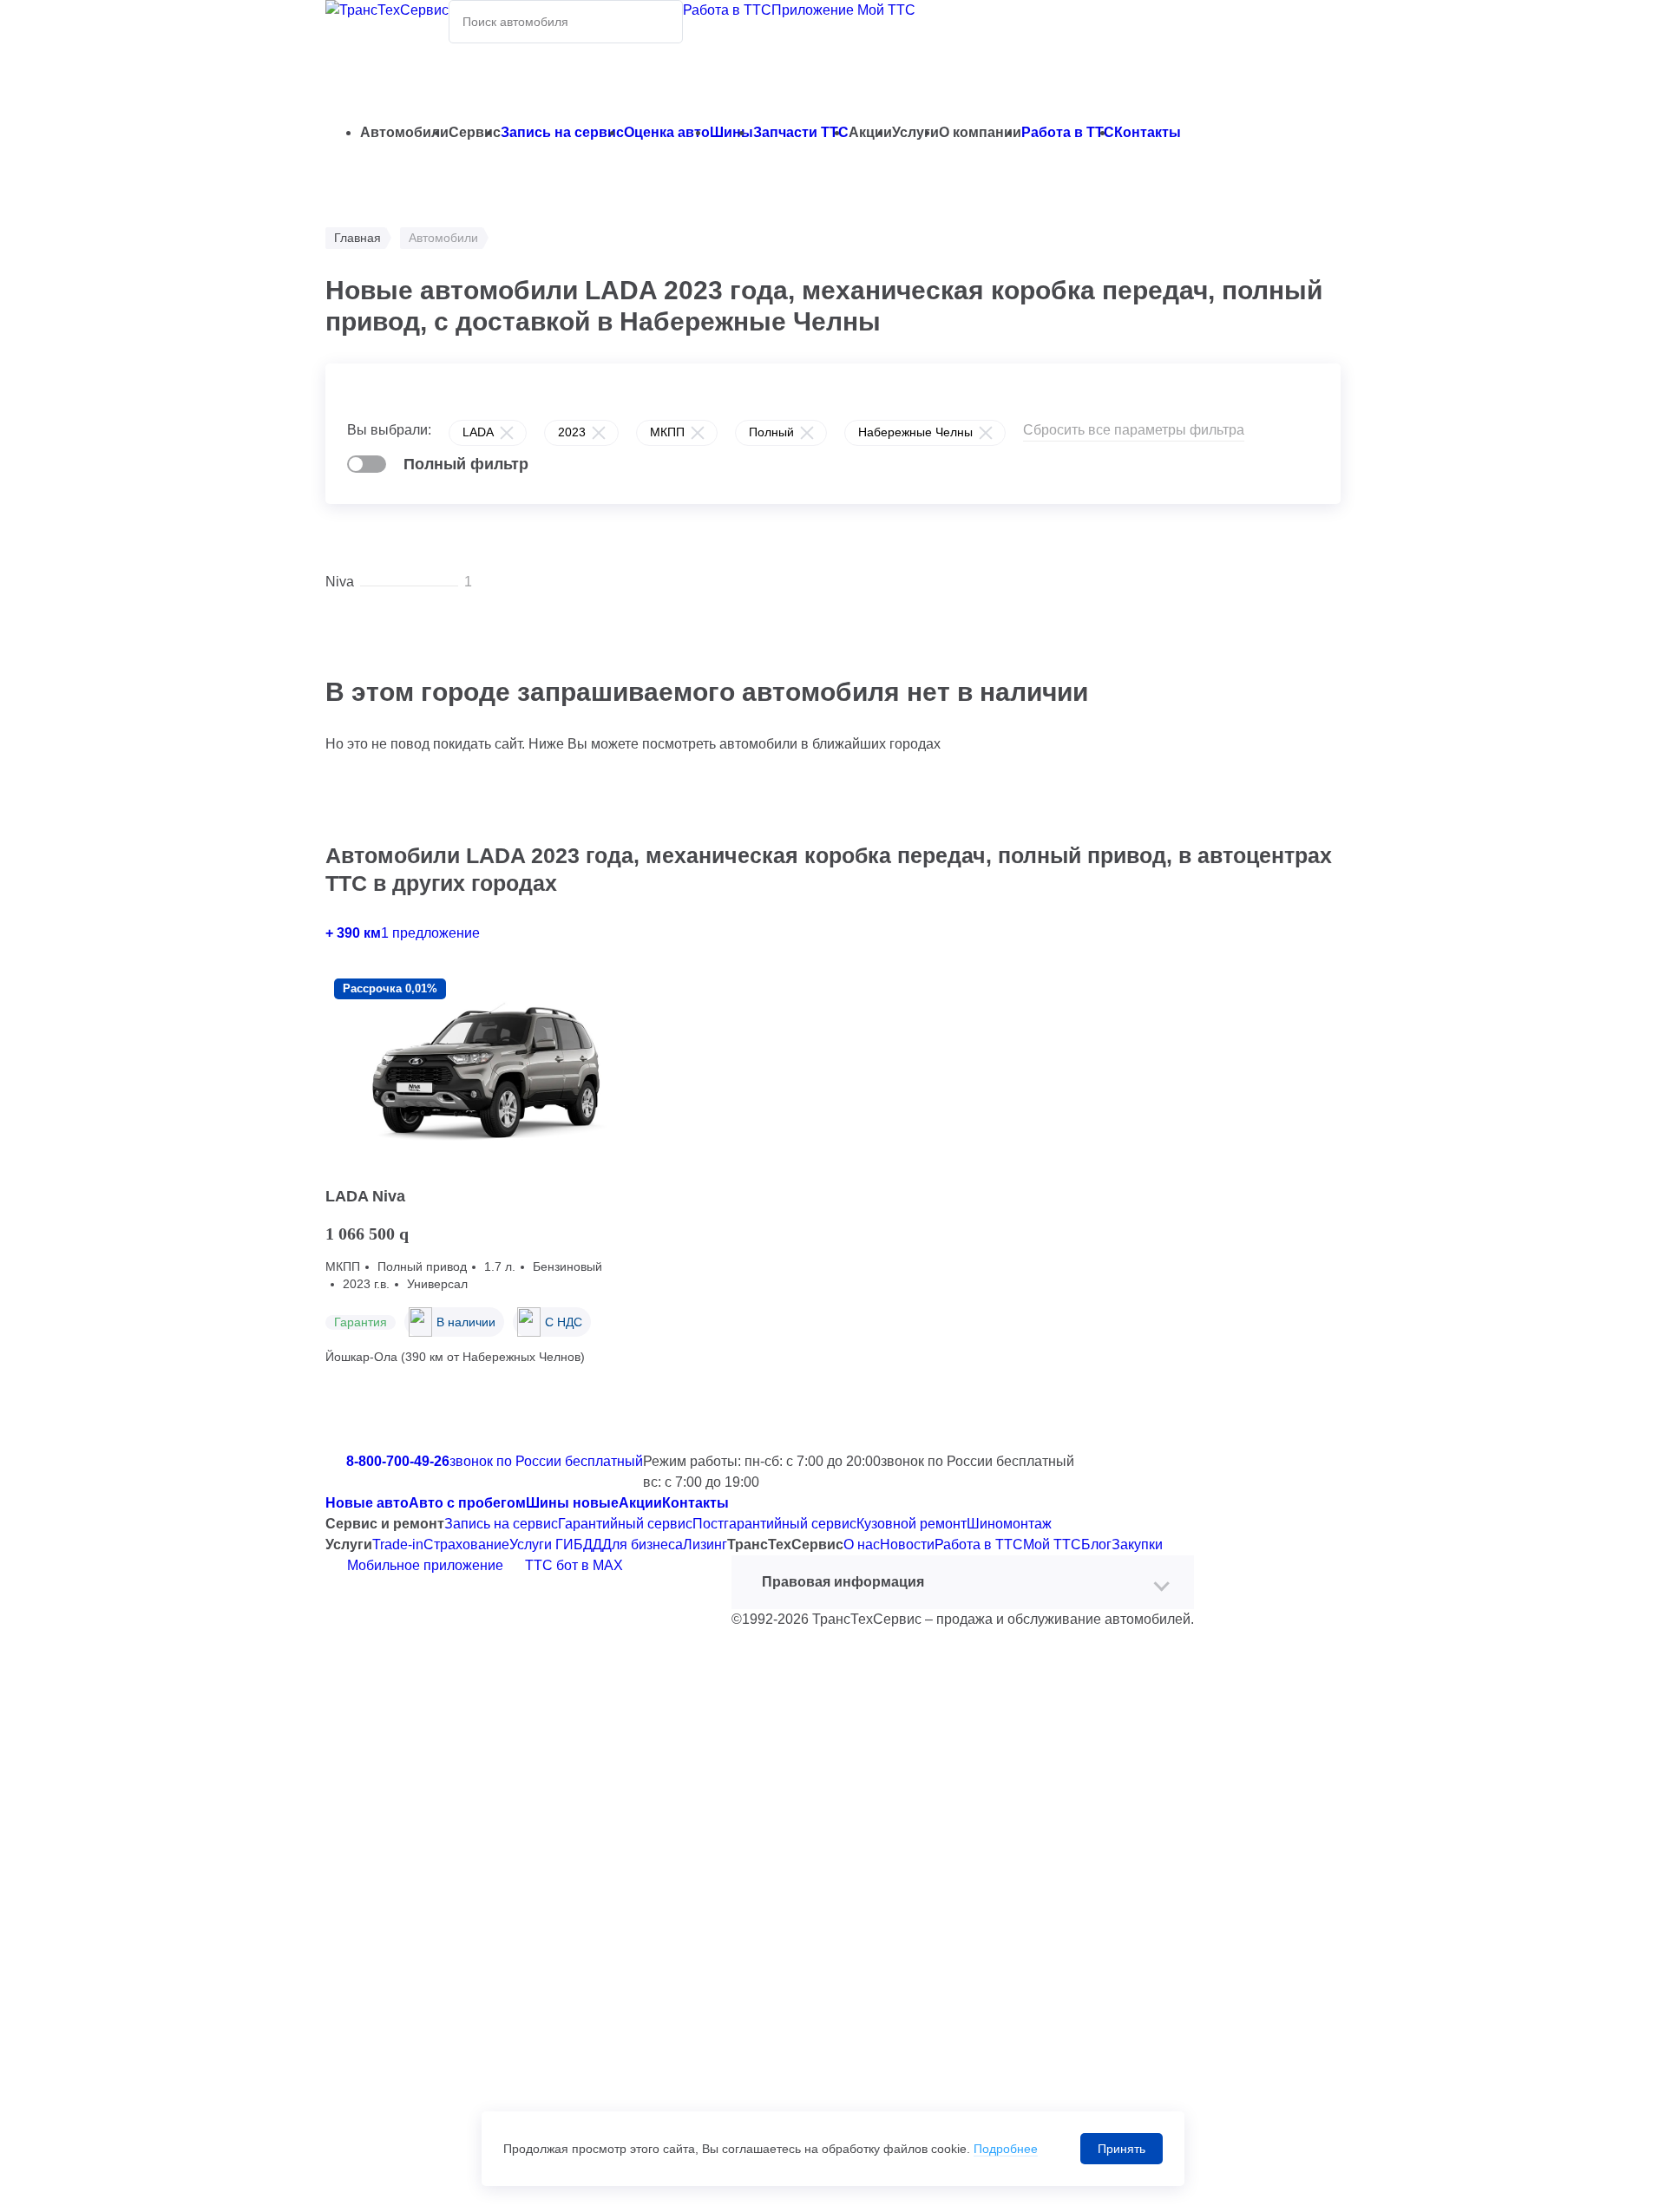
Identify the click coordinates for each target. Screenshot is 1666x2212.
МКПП (667, 432)
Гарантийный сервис (625, 1524)
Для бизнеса (643, 1544)
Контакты (1148, 132)
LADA (478, 432)
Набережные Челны (915, 432)
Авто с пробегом (467, 1503)
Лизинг (705, 1544)
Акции (640, 1503)
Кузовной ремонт (912, 1524)
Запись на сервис (562, 132)
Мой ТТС (1052, 1544)
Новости (907, 1544)
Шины (731, 132)
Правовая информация (843, 1582)
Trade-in (398, 1544)
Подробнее (1006, 2149)
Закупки (1137, 1544)
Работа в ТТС (727, 10)
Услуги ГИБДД (556, 1544)
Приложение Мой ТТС (843, 10)
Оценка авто (667, 132)
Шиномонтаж (1009, 1524)
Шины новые (572, 1503)
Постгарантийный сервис (774, 1524)
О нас (862, 1544)
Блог (1096, 1544)
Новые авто (367, 1503)
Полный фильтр (466, 464)
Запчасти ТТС (801, 132)
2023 (572, 432)
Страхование (466, 1544)
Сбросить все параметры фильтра (1134, 430)
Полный (771, 432)
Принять (1122, 2149)
